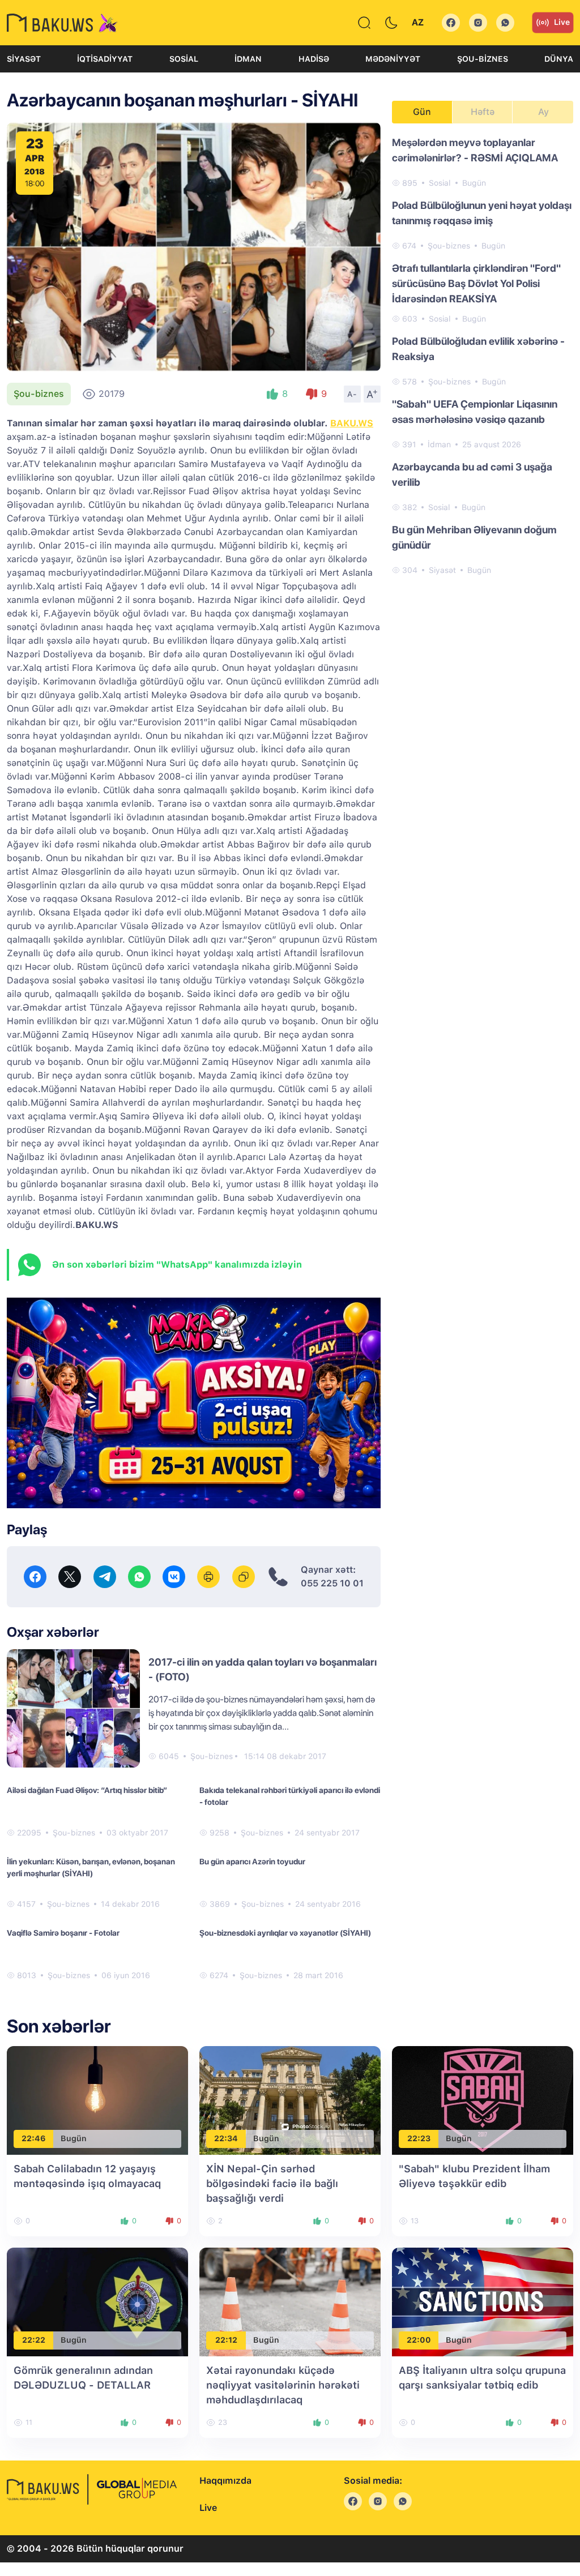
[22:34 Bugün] (290, 2100)
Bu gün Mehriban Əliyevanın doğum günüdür (474, 537)
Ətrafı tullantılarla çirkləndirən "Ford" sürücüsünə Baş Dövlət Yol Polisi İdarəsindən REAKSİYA (476, 283)
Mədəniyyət (393, 59)
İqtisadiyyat (105, 59)
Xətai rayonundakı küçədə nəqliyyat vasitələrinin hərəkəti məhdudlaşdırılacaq (283, 2385)
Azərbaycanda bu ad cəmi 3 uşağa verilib (472, 474)
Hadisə (314, 59)
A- (352, 394)
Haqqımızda (225, 2481)
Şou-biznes (483, 59)
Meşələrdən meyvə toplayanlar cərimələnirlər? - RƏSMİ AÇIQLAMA (475, 150)
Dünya (559, 59)
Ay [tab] (543, 112)
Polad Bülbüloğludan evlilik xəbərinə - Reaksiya (478, 349)
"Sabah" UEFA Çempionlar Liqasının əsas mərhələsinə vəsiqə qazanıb (475, 412)
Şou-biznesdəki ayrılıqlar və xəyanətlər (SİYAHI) (285, 1933)
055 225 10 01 (332, 1583)
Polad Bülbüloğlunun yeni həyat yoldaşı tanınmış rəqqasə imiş (482, 213)
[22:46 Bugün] (97, 2100)
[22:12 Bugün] (290, 2301)
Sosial (184, 59)
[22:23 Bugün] (483, 2100)
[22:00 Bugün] (483, 2301)
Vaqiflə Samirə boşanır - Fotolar (63, 1933)
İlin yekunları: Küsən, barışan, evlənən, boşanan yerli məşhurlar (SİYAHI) (91, 1867)
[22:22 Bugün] (97, 2301)
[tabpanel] (483, 356)
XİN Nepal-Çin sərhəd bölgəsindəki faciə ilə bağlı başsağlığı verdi (272, 2183)
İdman (248, 59)
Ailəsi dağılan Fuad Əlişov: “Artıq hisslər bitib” (87, 1790)
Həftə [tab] (483, 112)
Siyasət (24, 59)
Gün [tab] (422, 112)
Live (562, 22)
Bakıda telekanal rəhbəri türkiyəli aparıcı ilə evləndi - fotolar (290, 1796)
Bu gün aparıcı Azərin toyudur (252, 1862)
